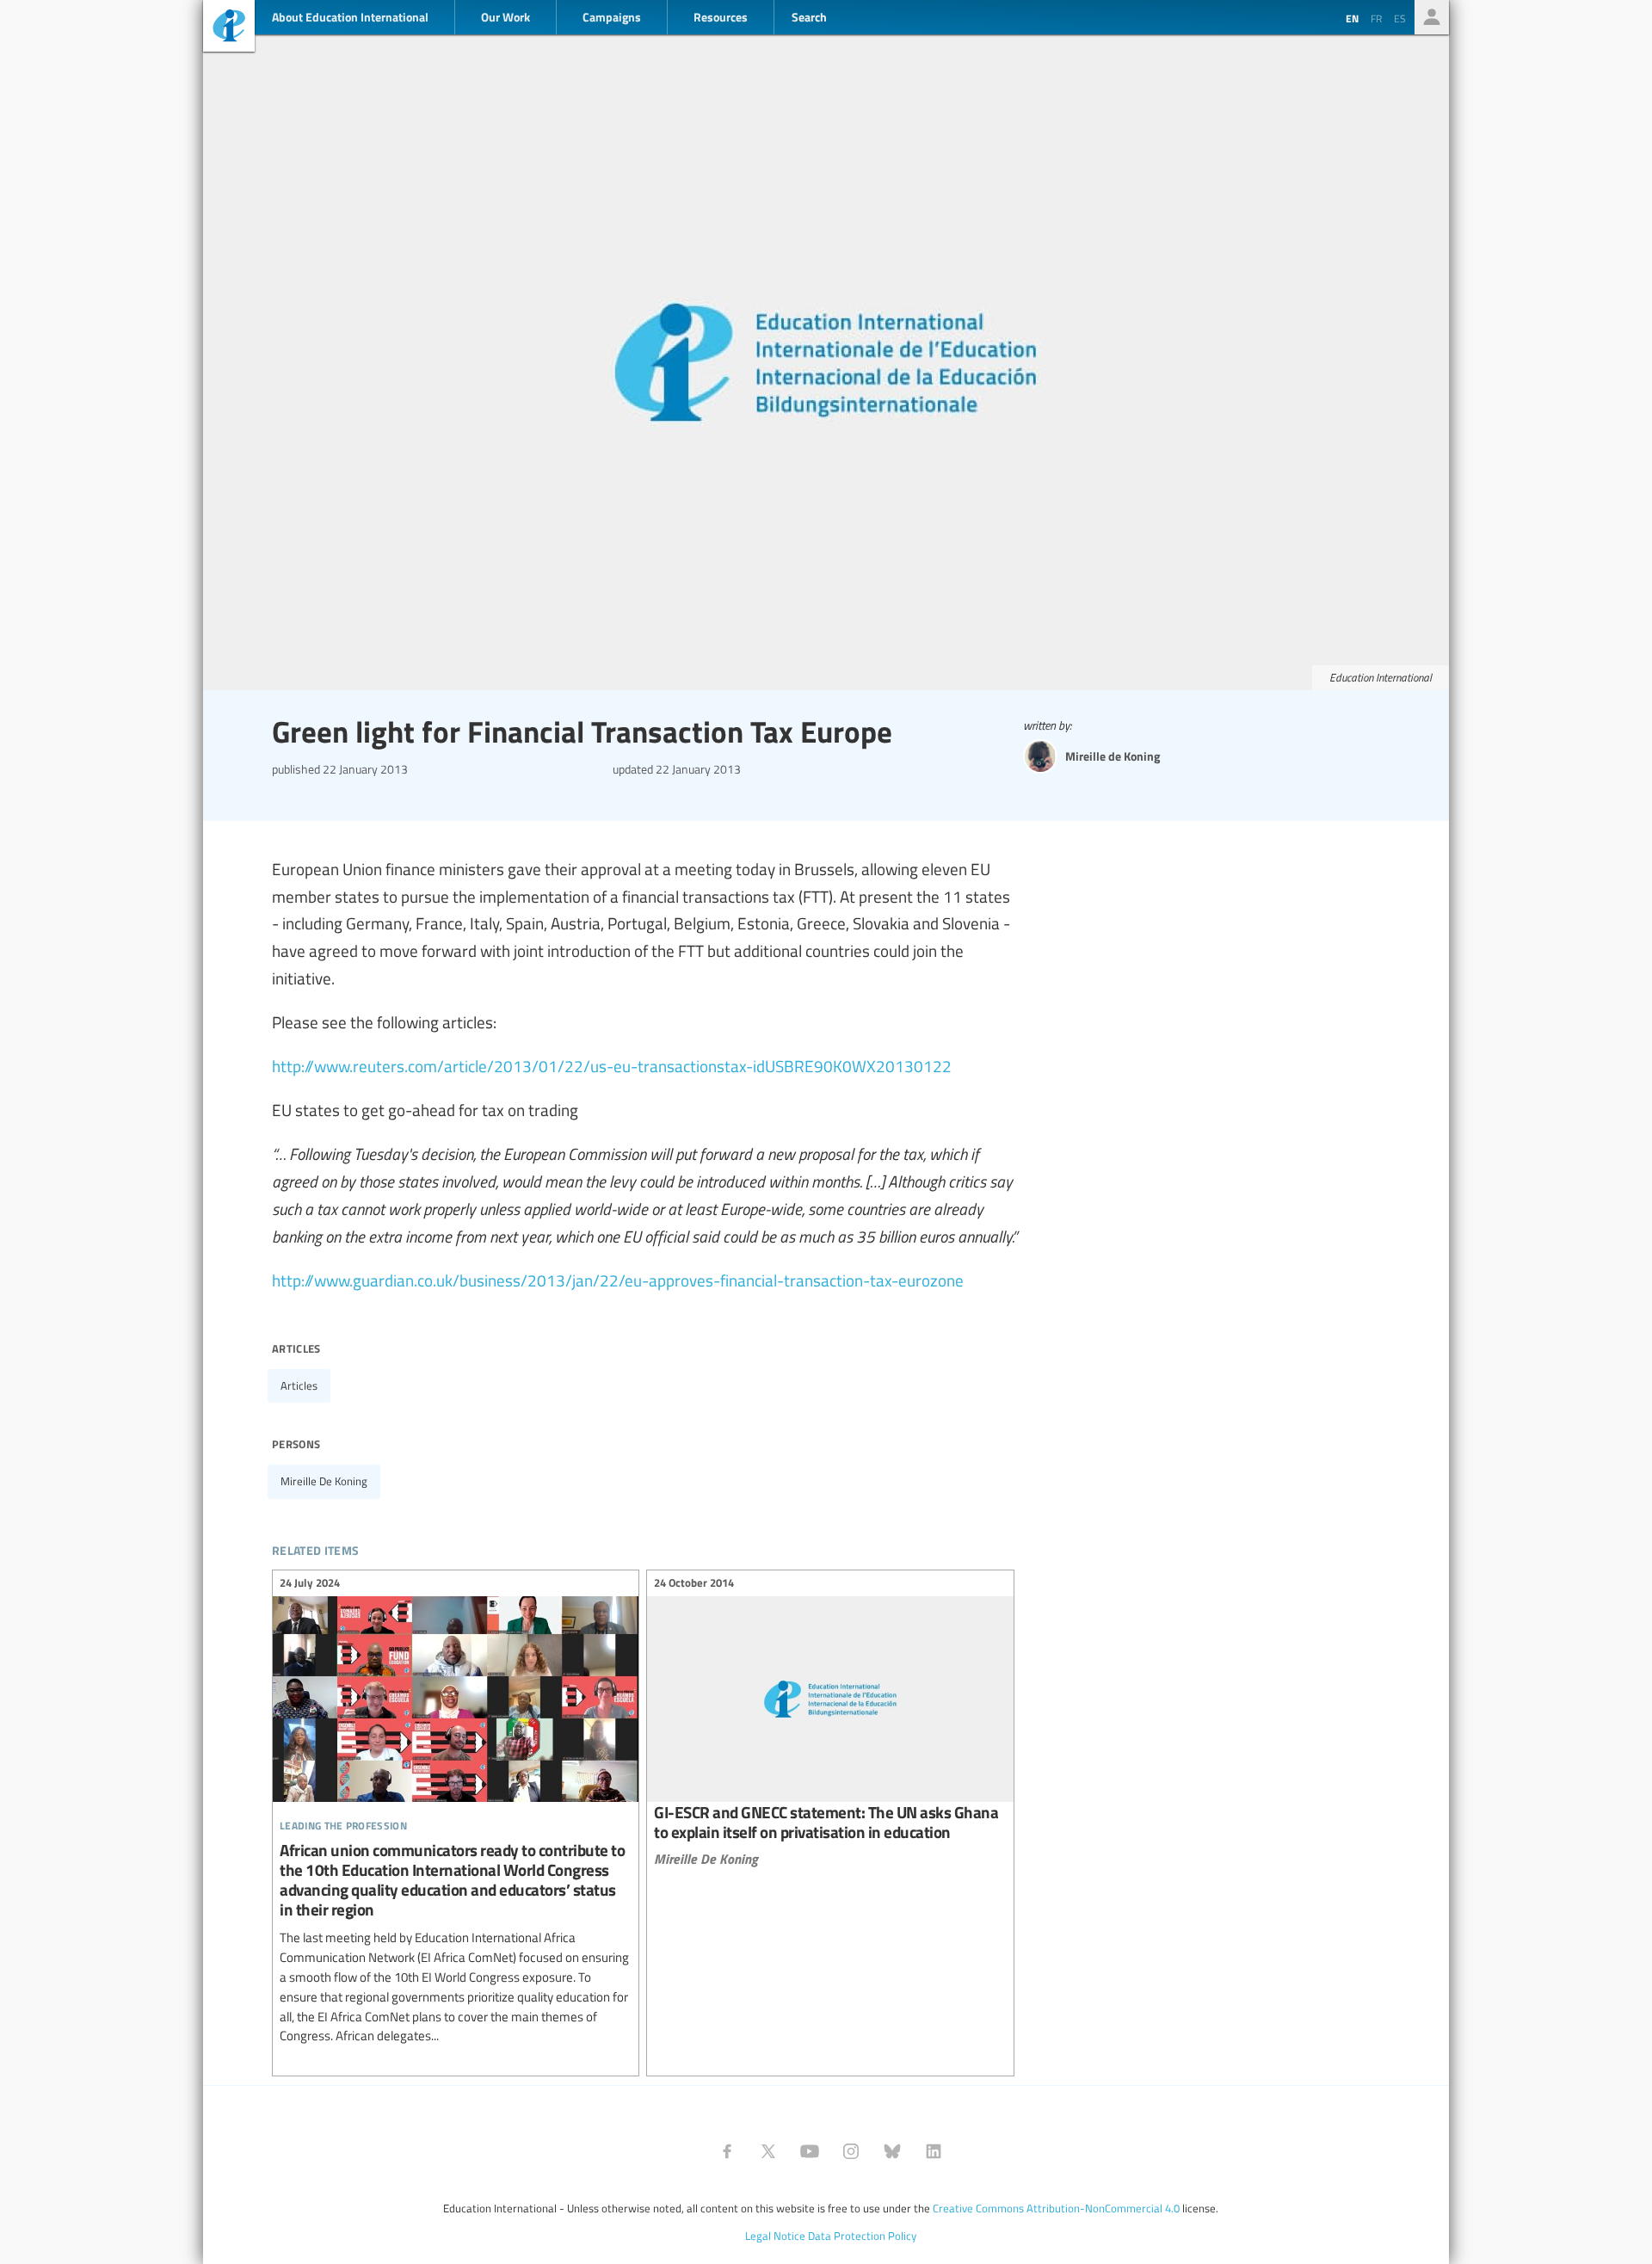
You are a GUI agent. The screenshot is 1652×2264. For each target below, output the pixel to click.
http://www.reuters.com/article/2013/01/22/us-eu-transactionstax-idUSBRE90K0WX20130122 (612, 1065)
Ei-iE (229, 28)
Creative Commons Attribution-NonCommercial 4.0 (1056, 2208)
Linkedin (934, 2151)
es (1400, 18)
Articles (299, 1385)
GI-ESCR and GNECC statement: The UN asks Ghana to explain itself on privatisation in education (830, 1723)
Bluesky (892, 2151)
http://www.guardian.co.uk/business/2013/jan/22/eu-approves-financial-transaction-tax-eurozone (618, 1280)
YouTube (810, 2151)
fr (1376, 18)
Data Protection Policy (862, 2236)
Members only (1432, 17)
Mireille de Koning (324, 1481)
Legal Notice (775, 2236)
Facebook (727, 2151)
